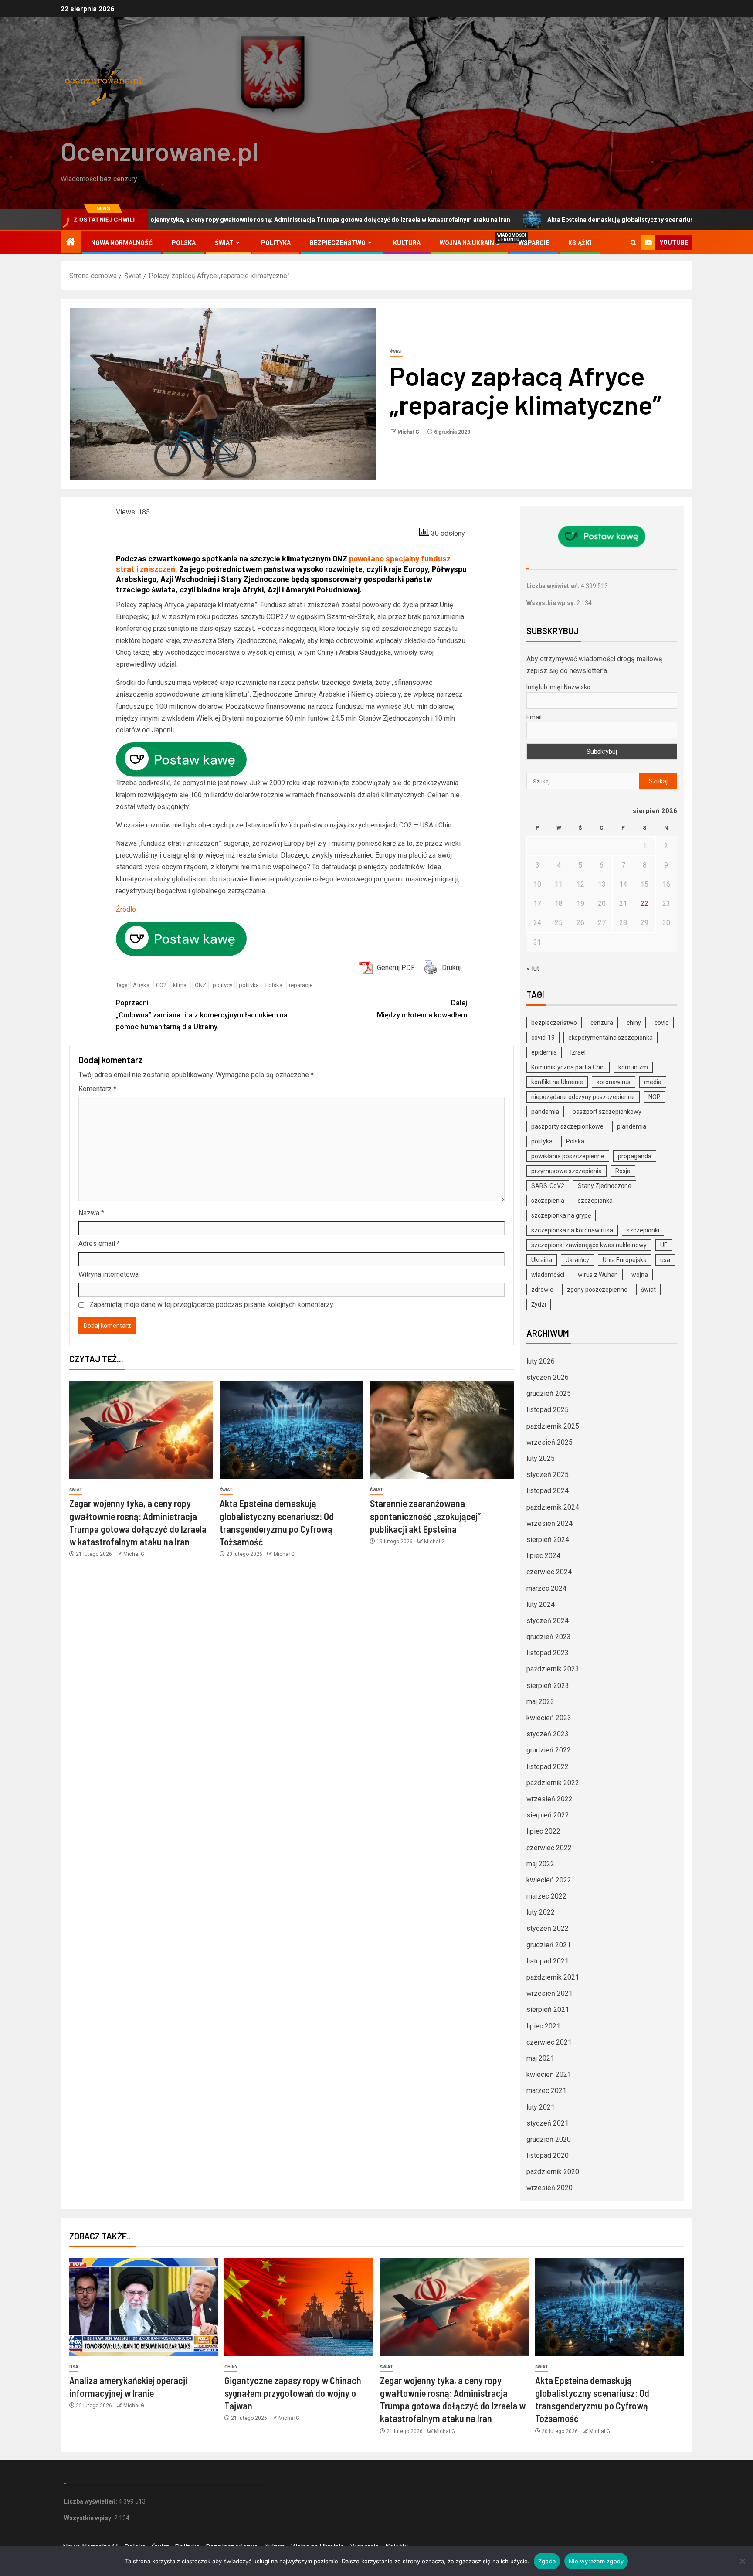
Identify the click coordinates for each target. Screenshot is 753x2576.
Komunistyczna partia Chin (568, 1067)
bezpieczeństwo (554, 1023)
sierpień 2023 (548, 1686)
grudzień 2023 (549, 1637)
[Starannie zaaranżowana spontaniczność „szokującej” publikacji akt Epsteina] (442, 1430)
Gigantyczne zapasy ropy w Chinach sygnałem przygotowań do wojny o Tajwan (293, 2393)
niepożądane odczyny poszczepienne (583, 1097)
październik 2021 (553, 1977)
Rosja (623, 1171)
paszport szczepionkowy (607, 1112)
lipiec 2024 (543, 1556)
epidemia (544, 1052)
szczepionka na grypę (561, 1215)
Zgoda (547, 2561)
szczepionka (595, 1201)
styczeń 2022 (548, 1928)
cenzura (602, 1023)
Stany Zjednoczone (605, 1186)
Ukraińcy (577, 1260)
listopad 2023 (548, 1653)
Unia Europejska (625, 1260)
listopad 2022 (548, 1767)
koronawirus (614, 1082)
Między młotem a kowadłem (422, 1009)
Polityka (276, 243)
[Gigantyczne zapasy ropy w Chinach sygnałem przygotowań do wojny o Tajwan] (299, 2307)
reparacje (301, 985)
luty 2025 (541, 1458)
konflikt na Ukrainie (557, 1082)
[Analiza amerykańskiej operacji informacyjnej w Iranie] (144, 2307)
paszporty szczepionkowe (567, 1126)
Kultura (407, 243)
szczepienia (548, 1201)
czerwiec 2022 (549, 1848)
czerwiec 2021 (549, 2042)
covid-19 (543, 1038)
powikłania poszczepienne (568, 1156)
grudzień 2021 (549, 1945)
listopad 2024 (548, 1491)
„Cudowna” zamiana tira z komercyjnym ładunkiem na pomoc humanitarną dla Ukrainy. (202, 1015)
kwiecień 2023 (549, 1718)
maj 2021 (540, 2058)
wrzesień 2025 (549, 1442)
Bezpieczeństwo (338, 243)
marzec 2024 (546, 1588)
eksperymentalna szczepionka (611, 1038)
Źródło (126, 909)
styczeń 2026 (548, 1377)
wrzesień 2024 (549, 1523)
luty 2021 (541, 2107)
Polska (184, 243)
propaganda (635, 1156)
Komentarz (97, 1089)
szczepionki (643, 1230)
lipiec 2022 (543, 1831)
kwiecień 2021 (549, 2074)
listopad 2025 (548, 1410)
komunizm (633, 1067)
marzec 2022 (546, 1896)
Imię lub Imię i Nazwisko (558, 687)
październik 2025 (553, 1426)
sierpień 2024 (548, 1540)
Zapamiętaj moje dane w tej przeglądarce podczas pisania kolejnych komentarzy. (212, 1305)
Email (534, 717)
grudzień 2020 (549, 2139)
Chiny (231, 2367)
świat (648, 1290)
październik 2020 (553, 2172)
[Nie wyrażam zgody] (742, 2561)
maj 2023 (540, 1702)
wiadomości (548, 1275)
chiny (634, 1023)
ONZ (200, 985)
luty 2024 (541, 1604)
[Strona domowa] (71, 243)
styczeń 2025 (548, 1475)
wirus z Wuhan (598, 1275)
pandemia (545, 1112)
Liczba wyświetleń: (554, 586)
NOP (655, 1097)
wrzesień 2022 (549, 1799)
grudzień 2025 (549, 1393)
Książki (580, 243)
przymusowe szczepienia (566, 1171)
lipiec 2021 (543, 2026)
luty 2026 (541, 1361)
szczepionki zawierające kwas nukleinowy (589, 1245)
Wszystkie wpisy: (551, 603)
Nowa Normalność (122, 243)
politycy (222, 985)
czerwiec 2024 (549, 1572)
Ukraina (542, 1260)
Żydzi (539, 1304)
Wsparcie (534, 243)
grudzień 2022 (549, 1750)
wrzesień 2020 (549, 2188)
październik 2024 (553, 1507)
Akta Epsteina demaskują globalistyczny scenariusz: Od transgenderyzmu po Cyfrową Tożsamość (556, 220)
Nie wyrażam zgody (596, 2561)
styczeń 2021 (548, 2123)
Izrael (578, 1052)
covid (662, 1023)
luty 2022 (541, 1912)
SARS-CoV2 (548, 1186)
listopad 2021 (548, 1961)
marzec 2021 (546, 2091)
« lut (533, 968)
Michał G (409, 432)
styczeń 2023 (548, 1734)
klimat (181, 985)
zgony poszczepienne (597, 1290)
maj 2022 (540, 1864)
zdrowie (542, 1290)
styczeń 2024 (548, 1621)
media (653, 1082)
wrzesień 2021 (549, 1993)
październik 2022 (553, 1783)
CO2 (161, 985)
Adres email (99, 1244)
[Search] (633, 243)
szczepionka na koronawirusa (572, 1230)
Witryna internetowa (109, 1274)
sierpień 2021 (548, 2009)
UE (664, 1245)
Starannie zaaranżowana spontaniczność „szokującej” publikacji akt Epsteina (425, 1516)
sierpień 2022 (548, 1815)
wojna (640, 1275)
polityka (249, 985)
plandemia (632, 1126)
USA (74, 2367)
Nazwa (91, 1213)
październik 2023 (553, 1669)
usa (665, 1260)
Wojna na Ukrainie (470, 243)
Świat (224, 243)
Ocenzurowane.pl (160, 151)
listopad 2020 (548, 2156)
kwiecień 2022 (549, 1880)
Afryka (141, 985)
